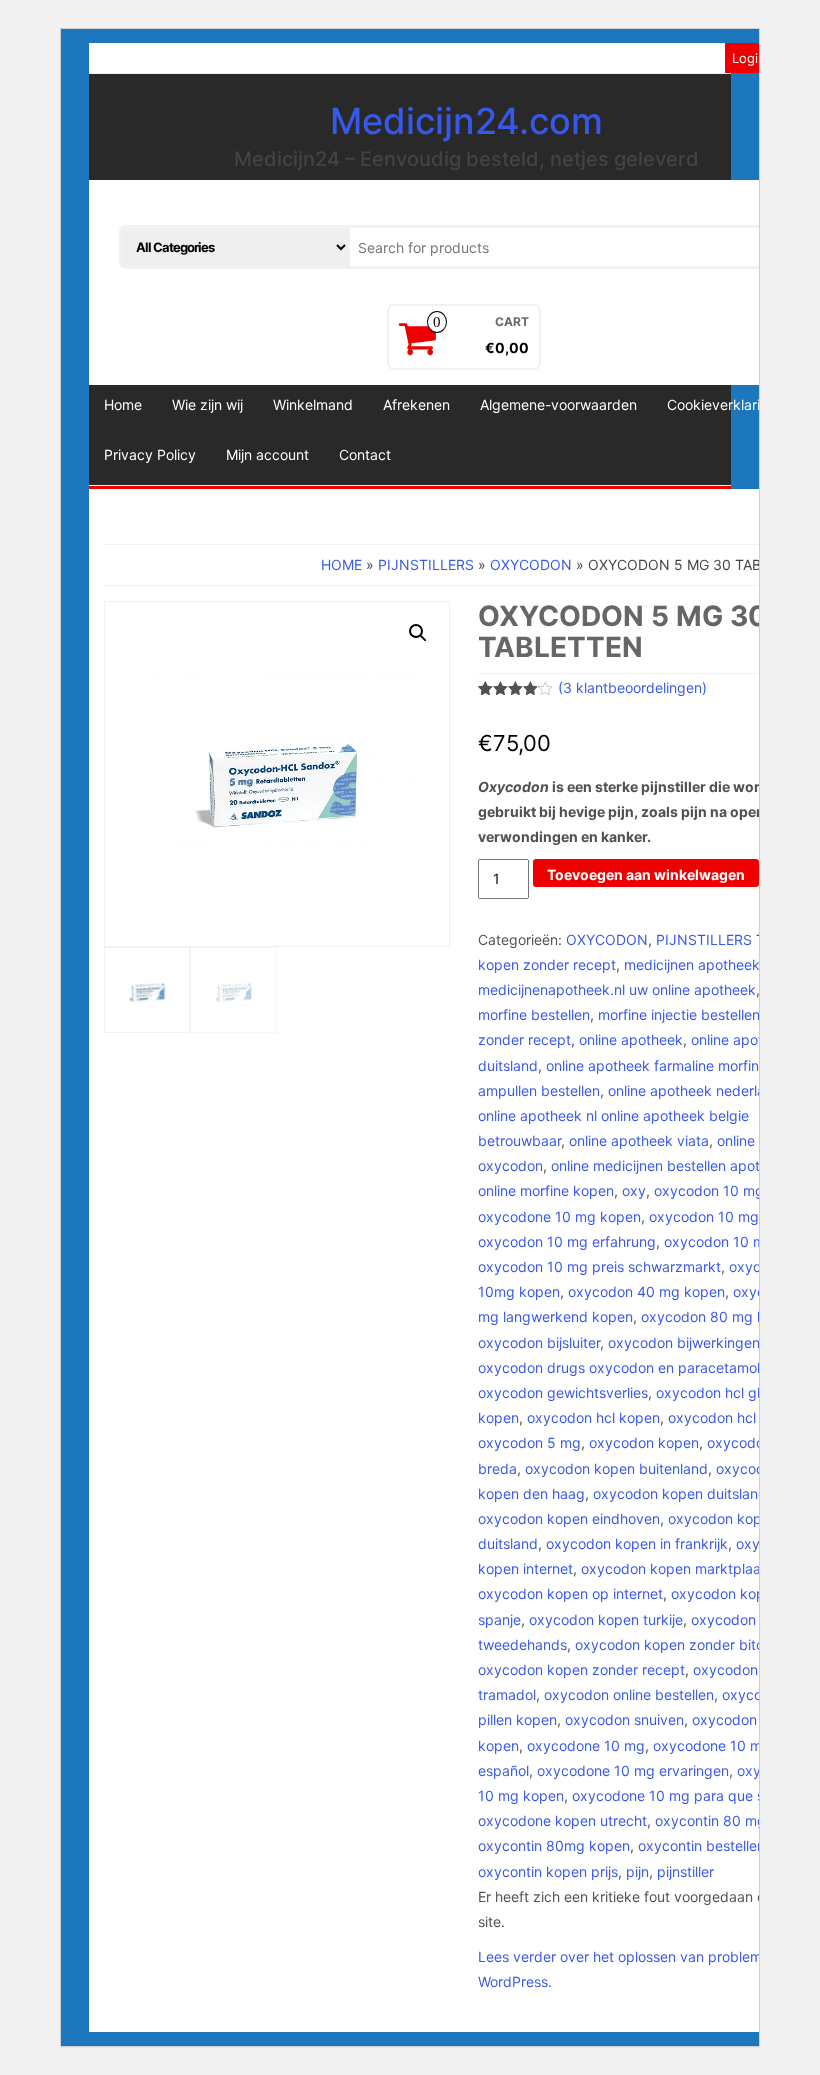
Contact (365, 454)
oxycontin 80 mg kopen (733, 1820)
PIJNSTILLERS (426, 564)
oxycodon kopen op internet (570, 1593)
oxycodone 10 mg (586, 1745)
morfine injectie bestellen (679, 1014)
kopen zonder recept (547, 964)
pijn (637, 1871)
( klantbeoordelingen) (632, 687)
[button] (418, 633)
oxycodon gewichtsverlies (563, 1392)
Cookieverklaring (722, 404)
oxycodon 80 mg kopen (719, 1316)
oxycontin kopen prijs (548, 1871)
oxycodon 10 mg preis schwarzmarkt (599, 1266)
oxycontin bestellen (701, 1845)
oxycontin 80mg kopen (554, 1845)
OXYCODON (531, 564)
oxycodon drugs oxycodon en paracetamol (619, 1367)
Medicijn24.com (466, 121)
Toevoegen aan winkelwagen (646, 874)
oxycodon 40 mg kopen (646, 1291)
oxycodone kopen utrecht (562, 1820)
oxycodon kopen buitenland (616, 1468)
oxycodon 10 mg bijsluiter (732, 1216)
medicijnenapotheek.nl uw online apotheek (617, 989)
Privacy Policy (150, 454)
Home (123, 404)
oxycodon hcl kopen (593, 1417)
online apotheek (631, 1039)
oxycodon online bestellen (629, 1694)
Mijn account (267, 454)
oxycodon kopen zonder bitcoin (679, 1644)
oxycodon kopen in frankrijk (637, 1543)
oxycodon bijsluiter (539, 1342)
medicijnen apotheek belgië (714, 964)
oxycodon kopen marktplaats (677, 1568)
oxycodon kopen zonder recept (581, 1669)
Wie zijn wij (207, 404)
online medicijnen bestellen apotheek (671, 1165)
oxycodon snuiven (624, 1719)
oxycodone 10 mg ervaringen (633, 1770)
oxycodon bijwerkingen (684, 1342)
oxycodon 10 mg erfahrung (567, 1241)
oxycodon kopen (644, 1442)
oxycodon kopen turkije (606, 1619)
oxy (634, 1190)
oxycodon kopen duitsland (680, 1493)
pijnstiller (685, 1871)
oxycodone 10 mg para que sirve (680, 1795)
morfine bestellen (534, 1014)
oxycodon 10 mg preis (737, 1241)
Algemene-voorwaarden (558, 404)
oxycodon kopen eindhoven (569, 1518)
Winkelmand (313, 404)
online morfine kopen (546, 1190)
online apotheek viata (639, 1140)
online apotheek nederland (695, 1090)
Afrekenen (416, 404)
